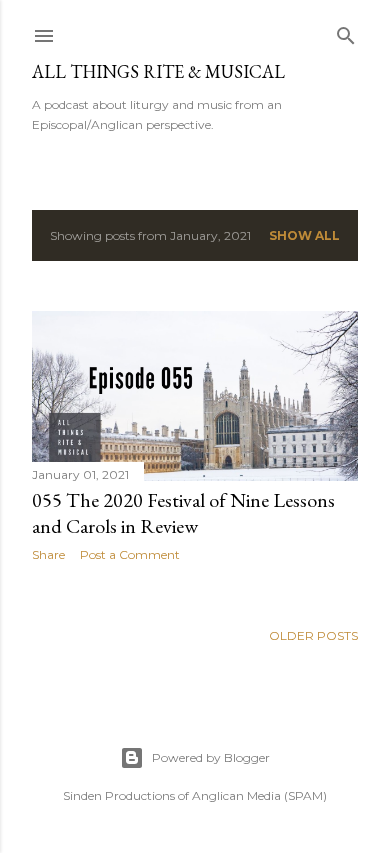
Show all (304, 235)
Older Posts (313, 635)
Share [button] (48, 554)
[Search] (346, 31)
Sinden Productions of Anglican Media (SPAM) (195, 795)
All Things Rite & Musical (158, 71)
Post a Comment (130, 554)
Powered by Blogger (211, 757)
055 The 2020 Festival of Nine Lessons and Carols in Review (183, 513)
